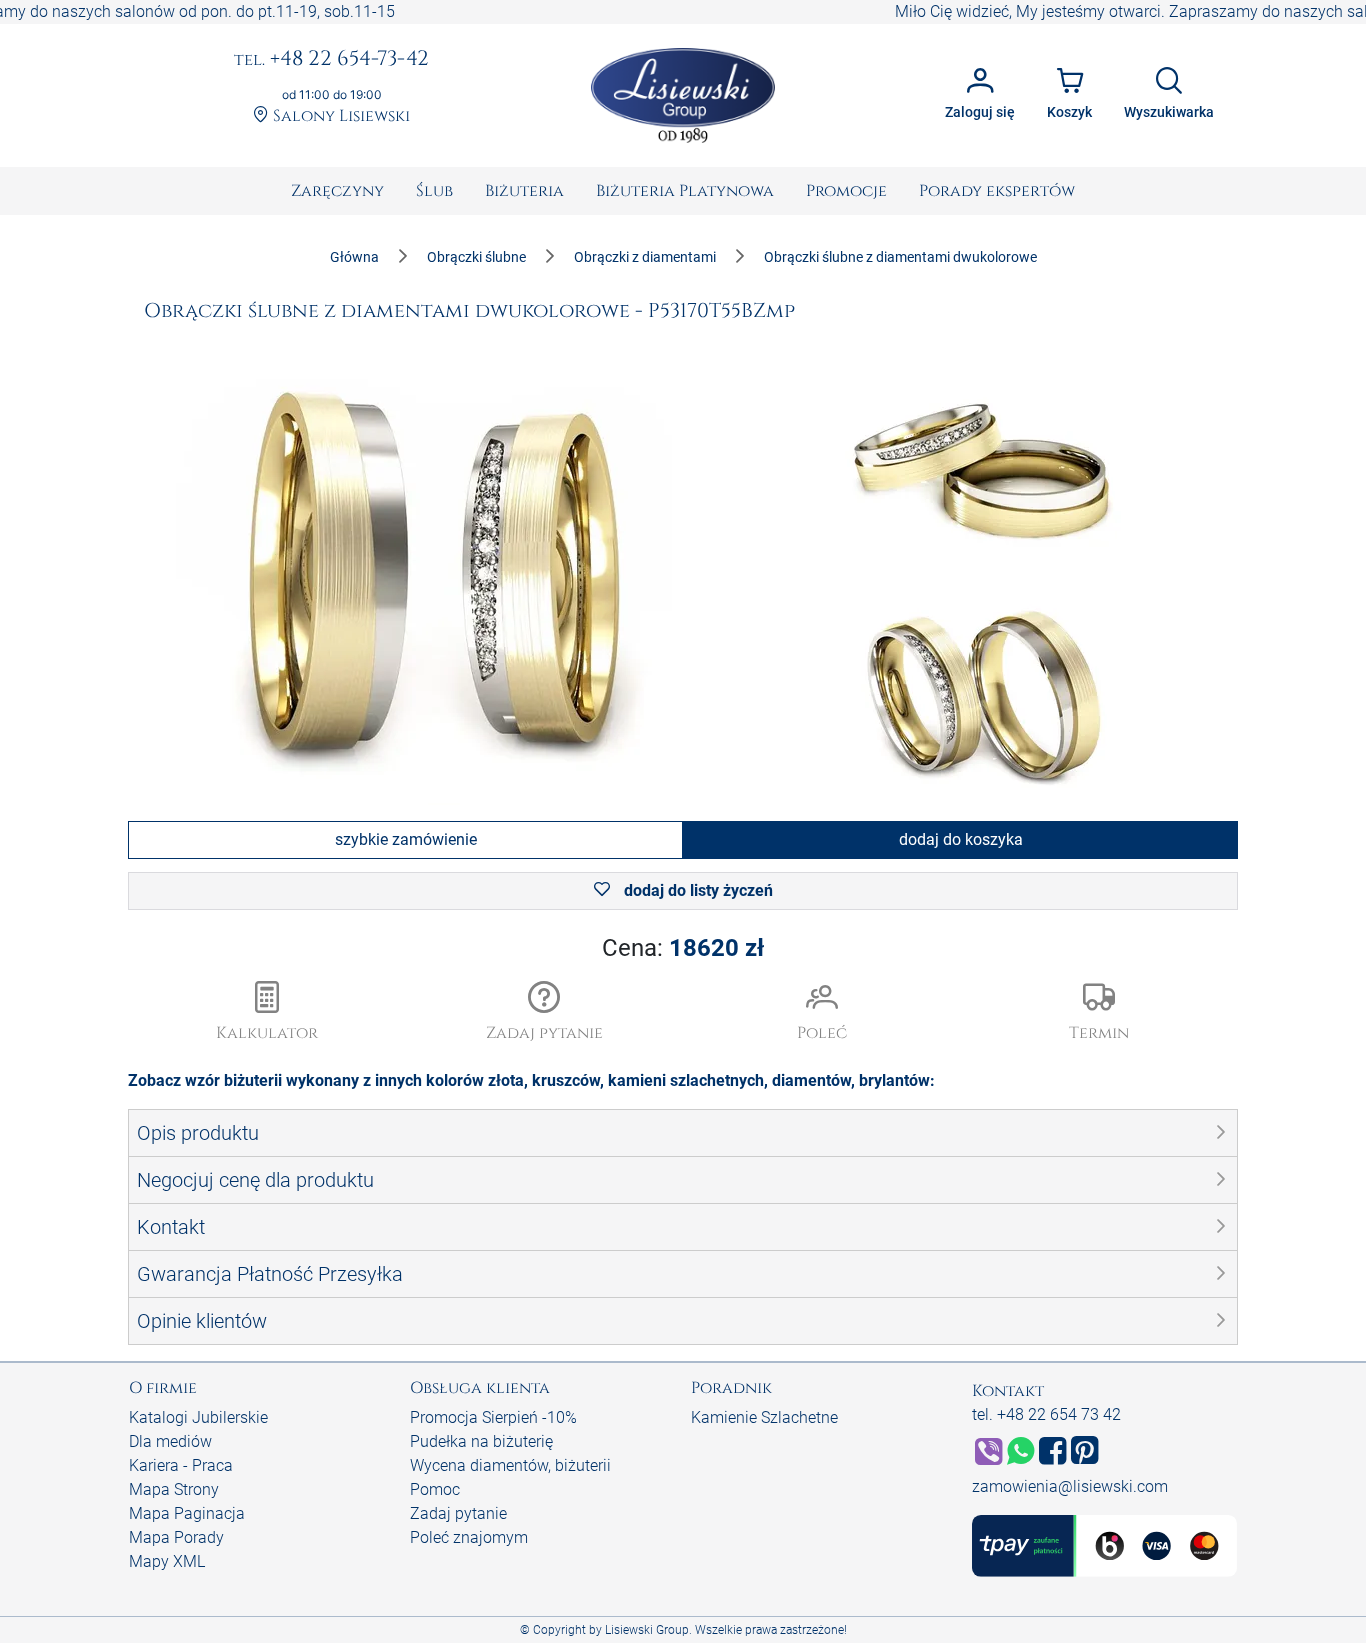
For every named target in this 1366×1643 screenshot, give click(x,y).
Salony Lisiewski (339, 116)
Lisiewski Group (647, 1630)
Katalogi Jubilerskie (198, 1417)
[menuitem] (337, 191)
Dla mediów (170, 1441)
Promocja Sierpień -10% (493, 1417)
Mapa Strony (174, 1489)
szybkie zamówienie (406, 839)
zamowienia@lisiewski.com (1070, 1486)
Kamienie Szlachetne (764, 1417)
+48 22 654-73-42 (331, 60)
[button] (545, 1013)
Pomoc (435, 1489)
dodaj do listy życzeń (696, 890)
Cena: (683, 948)
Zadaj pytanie (458, 1513)
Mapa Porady (176, 1537)
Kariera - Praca (181, 1465)
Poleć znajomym (469, 1537)
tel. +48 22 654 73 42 (1046, 1414)
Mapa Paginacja (187, 1513)
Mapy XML (167, 1561)
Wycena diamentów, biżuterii (510, 1465)
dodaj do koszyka (961, 839)
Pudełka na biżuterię (481, 1441)
